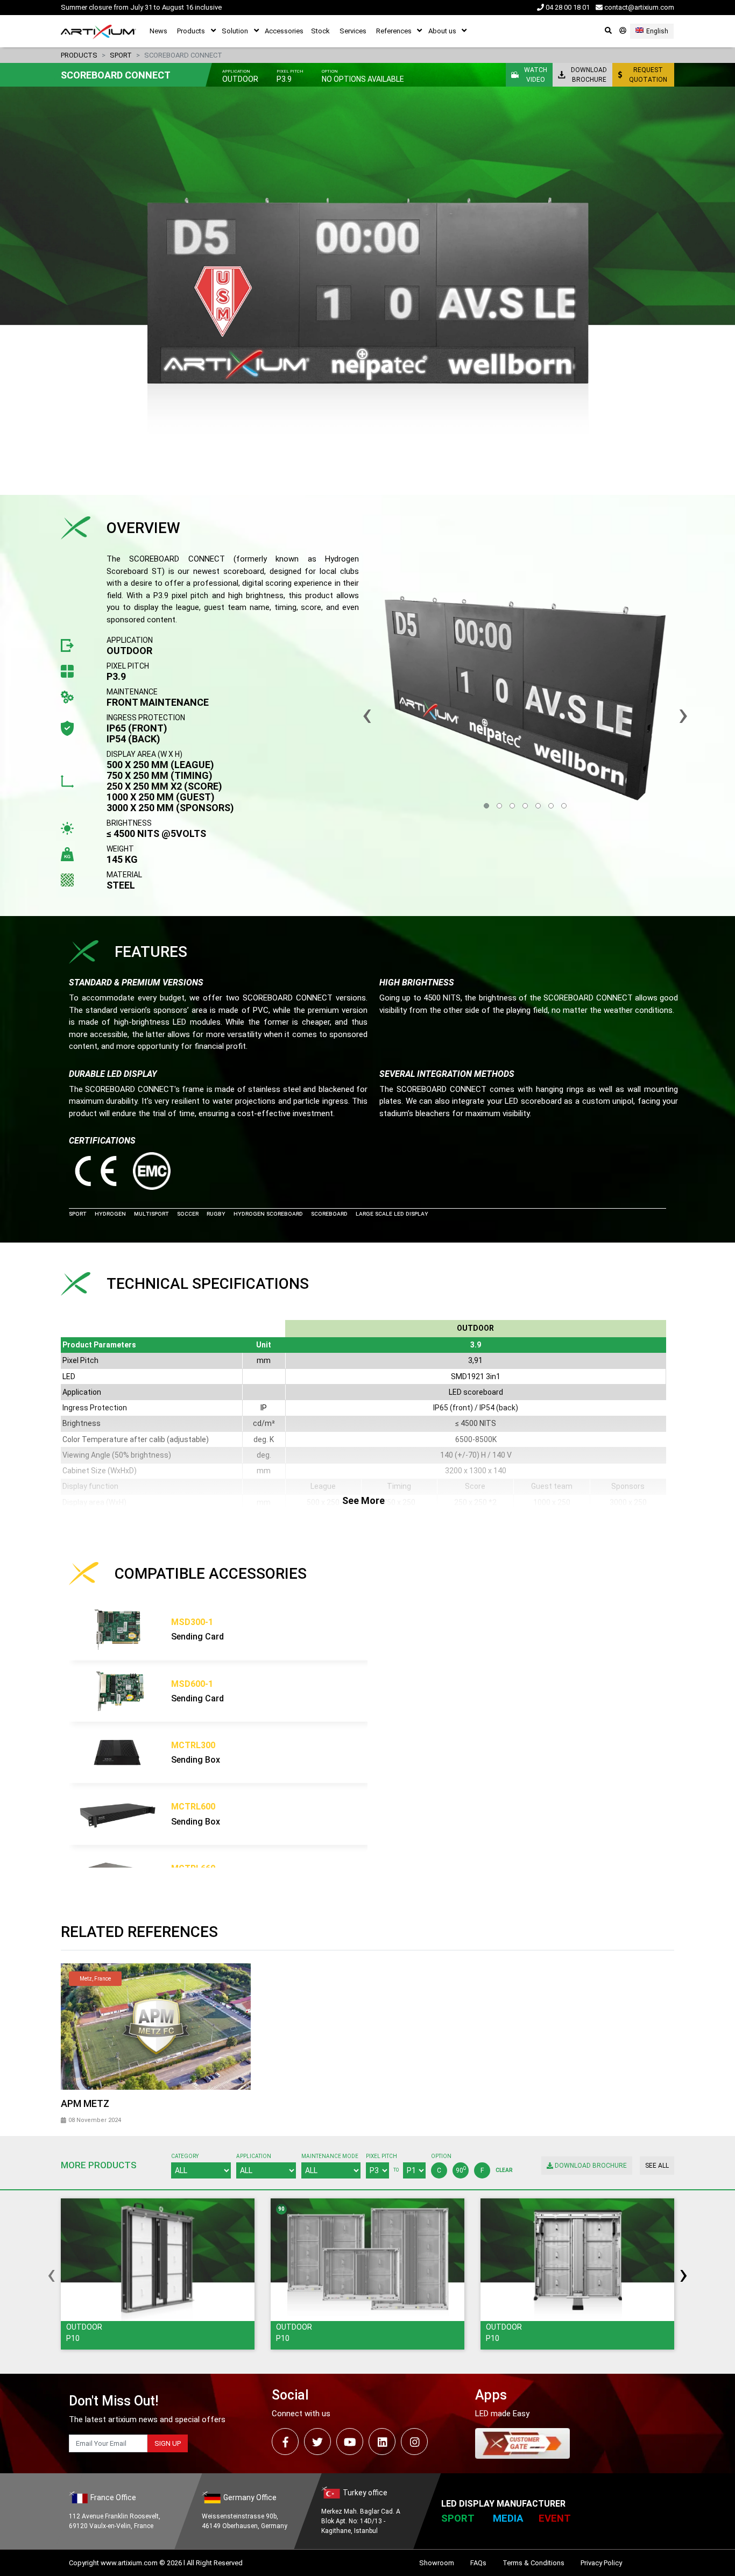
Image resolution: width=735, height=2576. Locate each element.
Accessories (284, 31)
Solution (235, 31)
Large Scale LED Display (392, 1214)
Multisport (151, 1214)
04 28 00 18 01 (567, 7)
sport (121, 55)
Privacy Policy (601, 2563)
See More (363, 1500)
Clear (504, 2170)
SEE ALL (657, 2166)
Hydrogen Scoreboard (268, 1214)
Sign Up (168, 2443)
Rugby (216, 1214)
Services (353, 31)
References (394, 31)
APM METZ (85, 2103)
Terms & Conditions (533, 2563)
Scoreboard (329, 1214)
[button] (486, 806)
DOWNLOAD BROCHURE (590, 2166)
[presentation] (51, 2274)
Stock (320, 31)
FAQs (478, 2563)
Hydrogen (110, 1214)
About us (442, 31)
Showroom (437, 2563)
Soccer (188, 1214)
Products (191, 31)
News (158, 31)
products (79, 55)
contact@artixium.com (638, 7)
